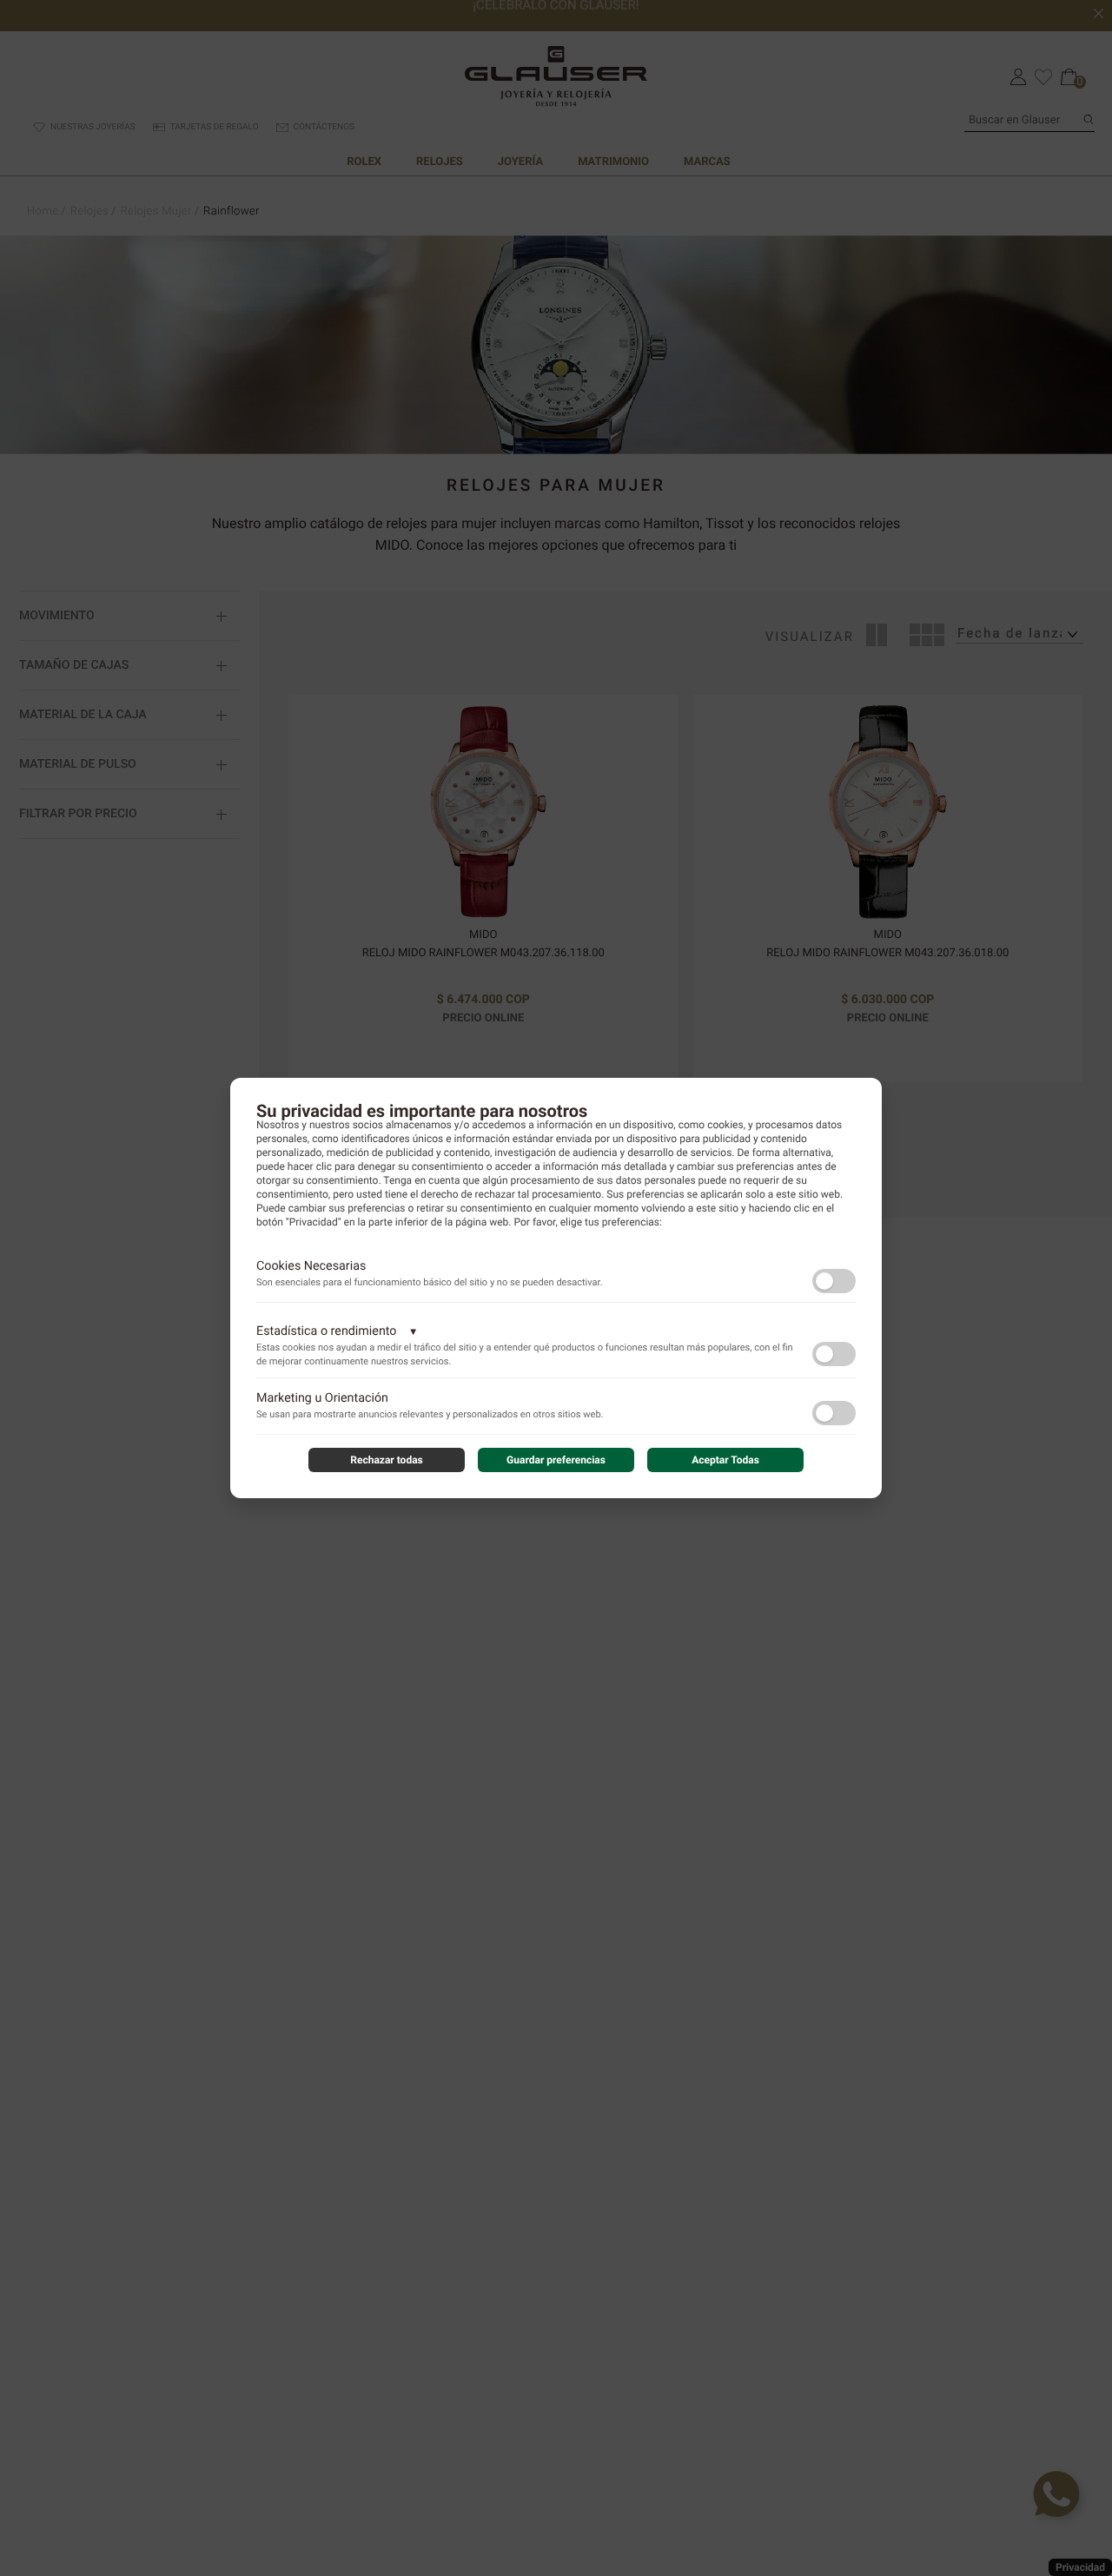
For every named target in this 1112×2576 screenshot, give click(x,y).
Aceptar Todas (725, 1460)
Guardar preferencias (556, 1460)
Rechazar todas (387, 1460)
